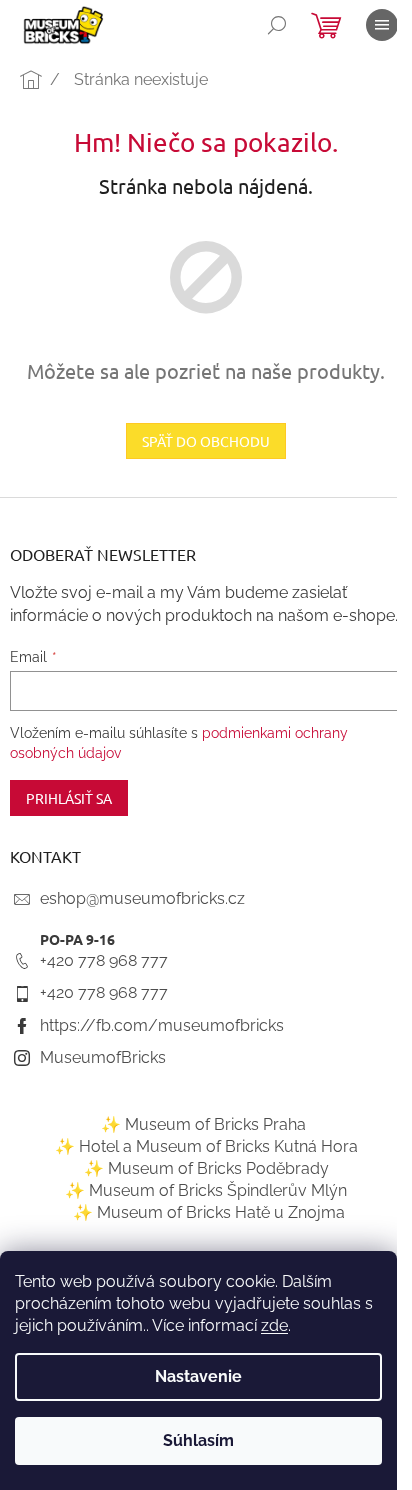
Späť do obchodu (206, 441)
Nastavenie (198, 1376)
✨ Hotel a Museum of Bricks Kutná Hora (206, 1146)
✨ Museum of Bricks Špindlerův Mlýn (206, 1190)
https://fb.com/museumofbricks (162, 1025)
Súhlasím (198, 1440)
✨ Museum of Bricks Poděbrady (206, 1168)
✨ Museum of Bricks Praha (203, 1124)
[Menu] (382, 25)
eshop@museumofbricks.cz (142, 898)
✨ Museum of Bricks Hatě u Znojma (209, 1212)
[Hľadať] (277, 25)
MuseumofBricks (103, 1057)
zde (274, 1325)
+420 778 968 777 (104, 960)
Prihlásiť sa (69, 798)
